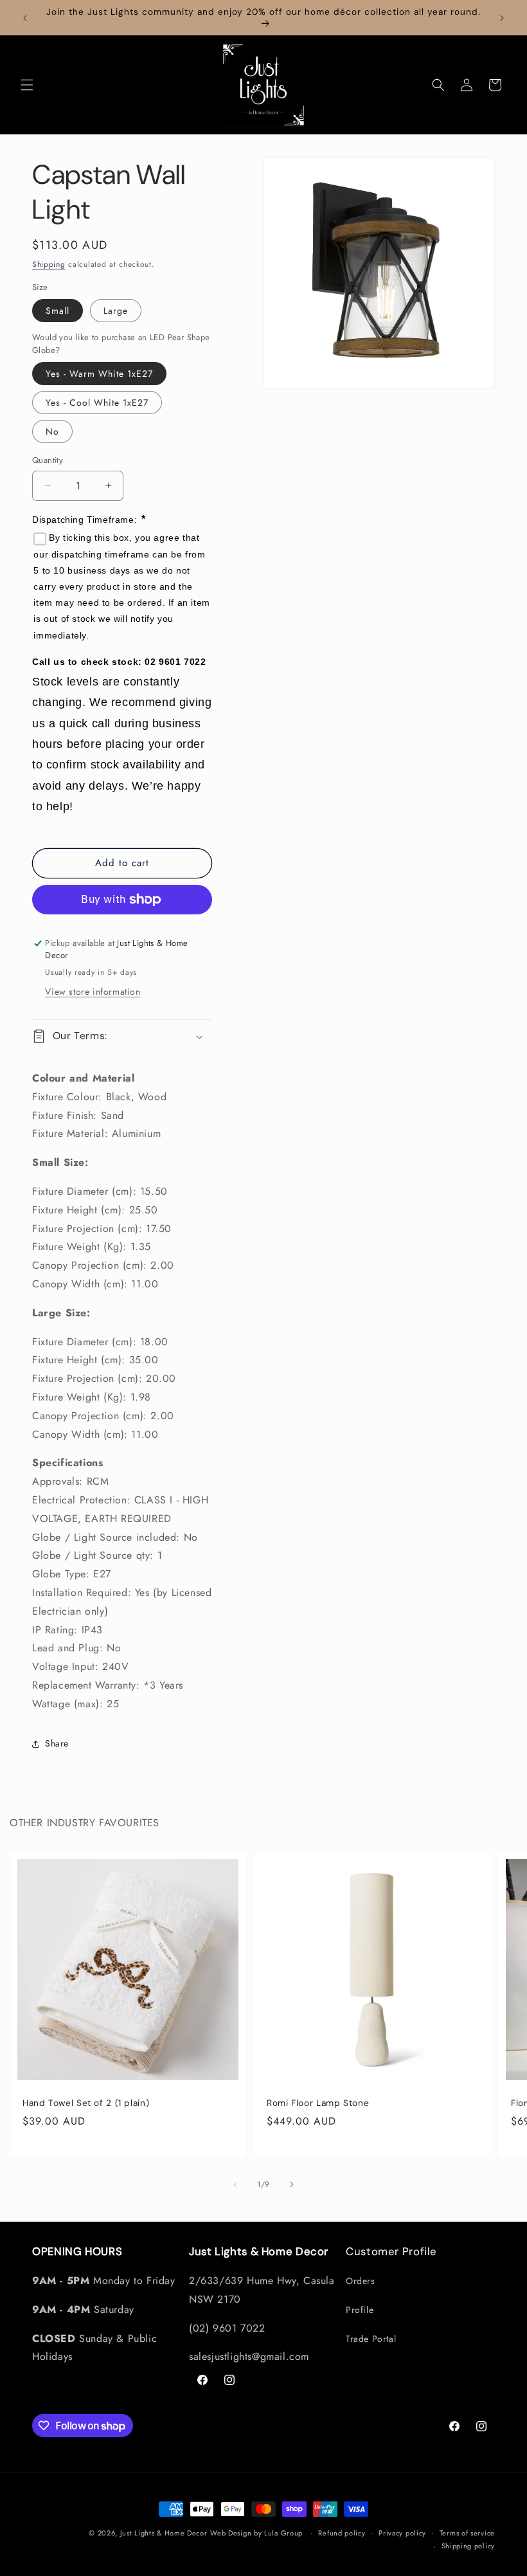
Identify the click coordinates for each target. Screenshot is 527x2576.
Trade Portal (371, 2339)
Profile (360, 2310)
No (52, 431)
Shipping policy (469, 2546)
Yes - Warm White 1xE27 (99, 374)
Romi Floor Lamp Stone (318, 2103)
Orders (361, 2281)
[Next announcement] (502, 18)
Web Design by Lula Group (256, 2533)
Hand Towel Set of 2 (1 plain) (86, 2103)
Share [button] (57, 1743)
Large (116, 311)
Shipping (49, 264)
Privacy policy (402, 2533)
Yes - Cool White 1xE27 (97, 403)
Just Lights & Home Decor (164, 2533)
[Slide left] (235, 2184)
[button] (27, 85)
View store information (93, 992)
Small (58, 311)
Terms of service (467, 2533)
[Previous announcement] (25, 18)
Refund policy (342, 2533)
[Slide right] (292, 2184)
